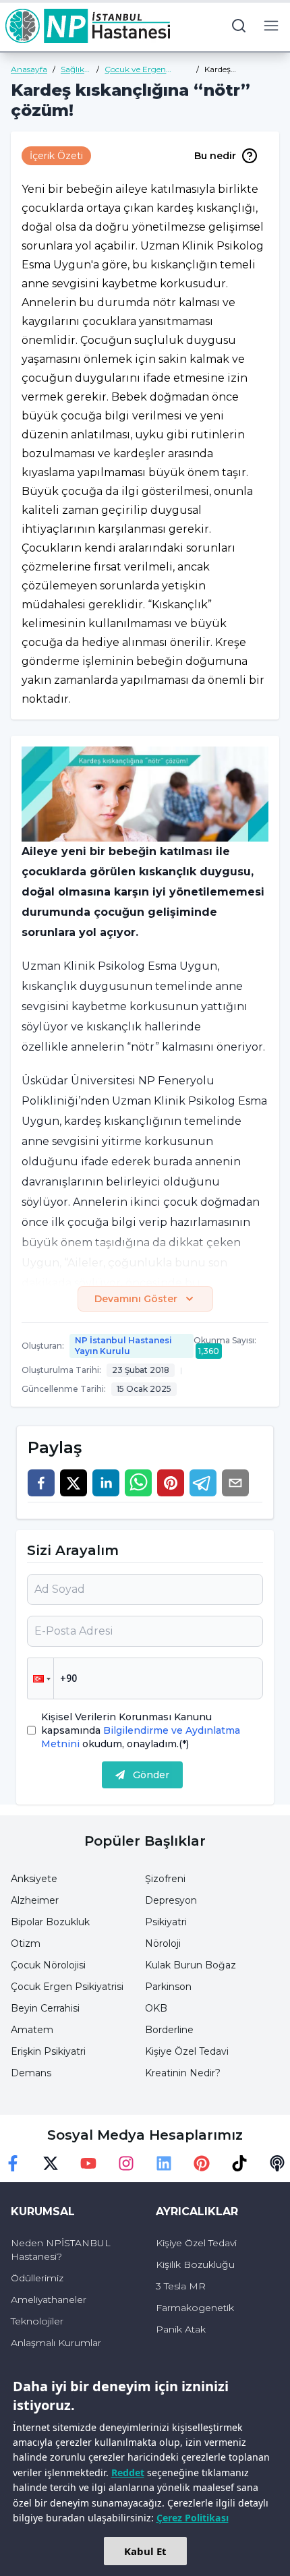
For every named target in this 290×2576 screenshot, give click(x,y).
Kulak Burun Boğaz (191, 1965)
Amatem (32, 2030)
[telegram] (203, 1483)
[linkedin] (106, 1483)
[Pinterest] (202, 2163)
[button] (40, 1678)
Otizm (26, 1943)
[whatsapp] (138, 1483)
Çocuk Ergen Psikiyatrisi (67, 1987)
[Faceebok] (13, 2163)
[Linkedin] (164, 2163)
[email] (235, 1483)
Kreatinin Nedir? (183, 2073)
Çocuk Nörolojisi (48, 1965)
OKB (156, 2008)
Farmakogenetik (195, 2308)
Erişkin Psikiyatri (48, 2051)
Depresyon (171, 1900)
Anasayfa (29, 69)
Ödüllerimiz (37, 2278)
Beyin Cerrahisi (45, 2008)
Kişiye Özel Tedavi (187, 2051)
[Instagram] (126, 2163)
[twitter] (74, 1483)
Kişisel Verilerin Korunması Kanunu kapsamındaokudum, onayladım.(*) (141, 1730)
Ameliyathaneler (49, 2300)
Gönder (151, 1775)
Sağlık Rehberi (76, 69)
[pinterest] (171, 1483)
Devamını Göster (136, 1299)
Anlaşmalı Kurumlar (56, 2343)
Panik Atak (181, 2329)
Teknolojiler (37, 2321)
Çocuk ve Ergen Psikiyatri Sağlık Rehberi (136, 69)
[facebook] (41, 1483)
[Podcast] (277, 2163)
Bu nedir (215, 156)
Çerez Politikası (193, 2518)
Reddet (128, 2472)
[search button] (239, 26)
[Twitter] (51, 2163)
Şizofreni (165, 1879)
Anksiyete (34, 1879)
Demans (31, 2073)
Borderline (169, 2030)
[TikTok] (239, 2163)
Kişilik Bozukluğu (195, 2264)
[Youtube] (88, 2163)
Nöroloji (163, 1943)
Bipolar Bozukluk (50, 1922)
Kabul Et (145, 2551)
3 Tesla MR (181, 2286)
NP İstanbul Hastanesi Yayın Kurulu (123, 1346)
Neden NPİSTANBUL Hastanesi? (61, 2250)
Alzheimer (35, 1900)
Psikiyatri (166, 1922)
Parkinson (168, 1987)
